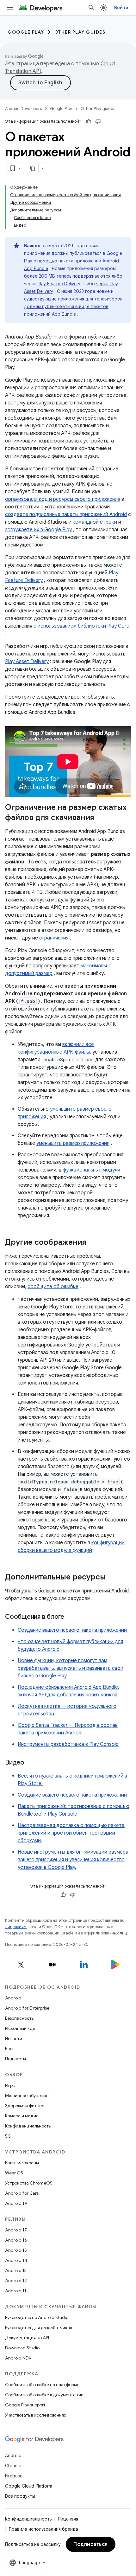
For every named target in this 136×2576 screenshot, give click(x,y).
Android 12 (16, 2281)
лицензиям (16, 1927)
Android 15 (16, 2250)
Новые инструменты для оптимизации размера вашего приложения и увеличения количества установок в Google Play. (73, 1860)
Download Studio (22, 2348)
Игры (10, 2085)
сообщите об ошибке (53, 1287)
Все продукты (20, 2496)
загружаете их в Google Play (38, 530)
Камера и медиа (22, 2116)
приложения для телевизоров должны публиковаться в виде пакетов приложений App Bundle (73, 307)
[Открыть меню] (10, 8)
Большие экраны (22, 2163)
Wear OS (14, 2173)
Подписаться (91, 2544)
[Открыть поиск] (91, 8)
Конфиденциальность (28, 2126)
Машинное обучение (27, 2095)
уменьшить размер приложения (73, 1143)
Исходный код (20, 2028)
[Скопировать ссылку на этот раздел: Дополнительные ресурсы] (112, 1578)
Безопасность (19, 2018)
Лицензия (68, 2519)
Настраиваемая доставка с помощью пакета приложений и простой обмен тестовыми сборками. (71, 1833)
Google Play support (25, 2405)
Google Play (26, 32)
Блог (10, 2049)
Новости (14, 2038)
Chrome (13, 2466)
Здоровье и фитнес (25, 2106)
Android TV (16, 2203)
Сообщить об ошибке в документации (44, 2395)
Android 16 (16, 2240)
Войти (121, 8)
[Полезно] (89, 121)
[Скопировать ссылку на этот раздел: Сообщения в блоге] (71, 1617)
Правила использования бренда (43, 2529)
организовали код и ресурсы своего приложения (63, 499)
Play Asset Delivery (27, 662)
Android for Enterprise (27, 2008)
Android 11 (16, 2291)
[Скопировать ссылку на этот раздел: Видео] (31, 1763)
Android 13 (16, 2270)
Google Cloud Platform (29, 2486)
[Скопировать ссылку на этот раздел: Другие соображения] (93, 1243)
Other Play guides (80, 32)
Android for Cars (22, 2193)
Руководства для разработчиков (38, 2327)
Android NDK (18, 2358)
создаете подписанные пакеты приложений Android (66, 514)
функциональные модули (91, 1170)
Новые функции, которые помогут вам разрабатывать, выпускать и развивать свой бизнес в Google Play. (71, 1668)
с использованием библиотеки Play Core (81, 626)
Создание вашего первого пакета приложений (72, 1630)
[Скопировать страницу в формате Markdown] (33, 168)
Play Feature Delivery (59, 284)
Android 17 (16, 2230)
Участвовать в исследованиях (36, 2415)
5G (8, 2136)
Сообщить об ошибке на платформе (42, 2385)
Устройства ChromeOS (29, 2183)
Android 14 (16, 2260)
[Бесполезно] (98, 121)
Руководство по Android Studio (37, 2317)
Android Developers (23, 109)
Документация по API (27, 2338)
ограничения (54, 938)
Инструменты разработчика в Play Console (68, 1744)
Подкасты (15, 2059)
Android (13, 1998)
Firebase (14, 2476)
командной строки (95, 522)
